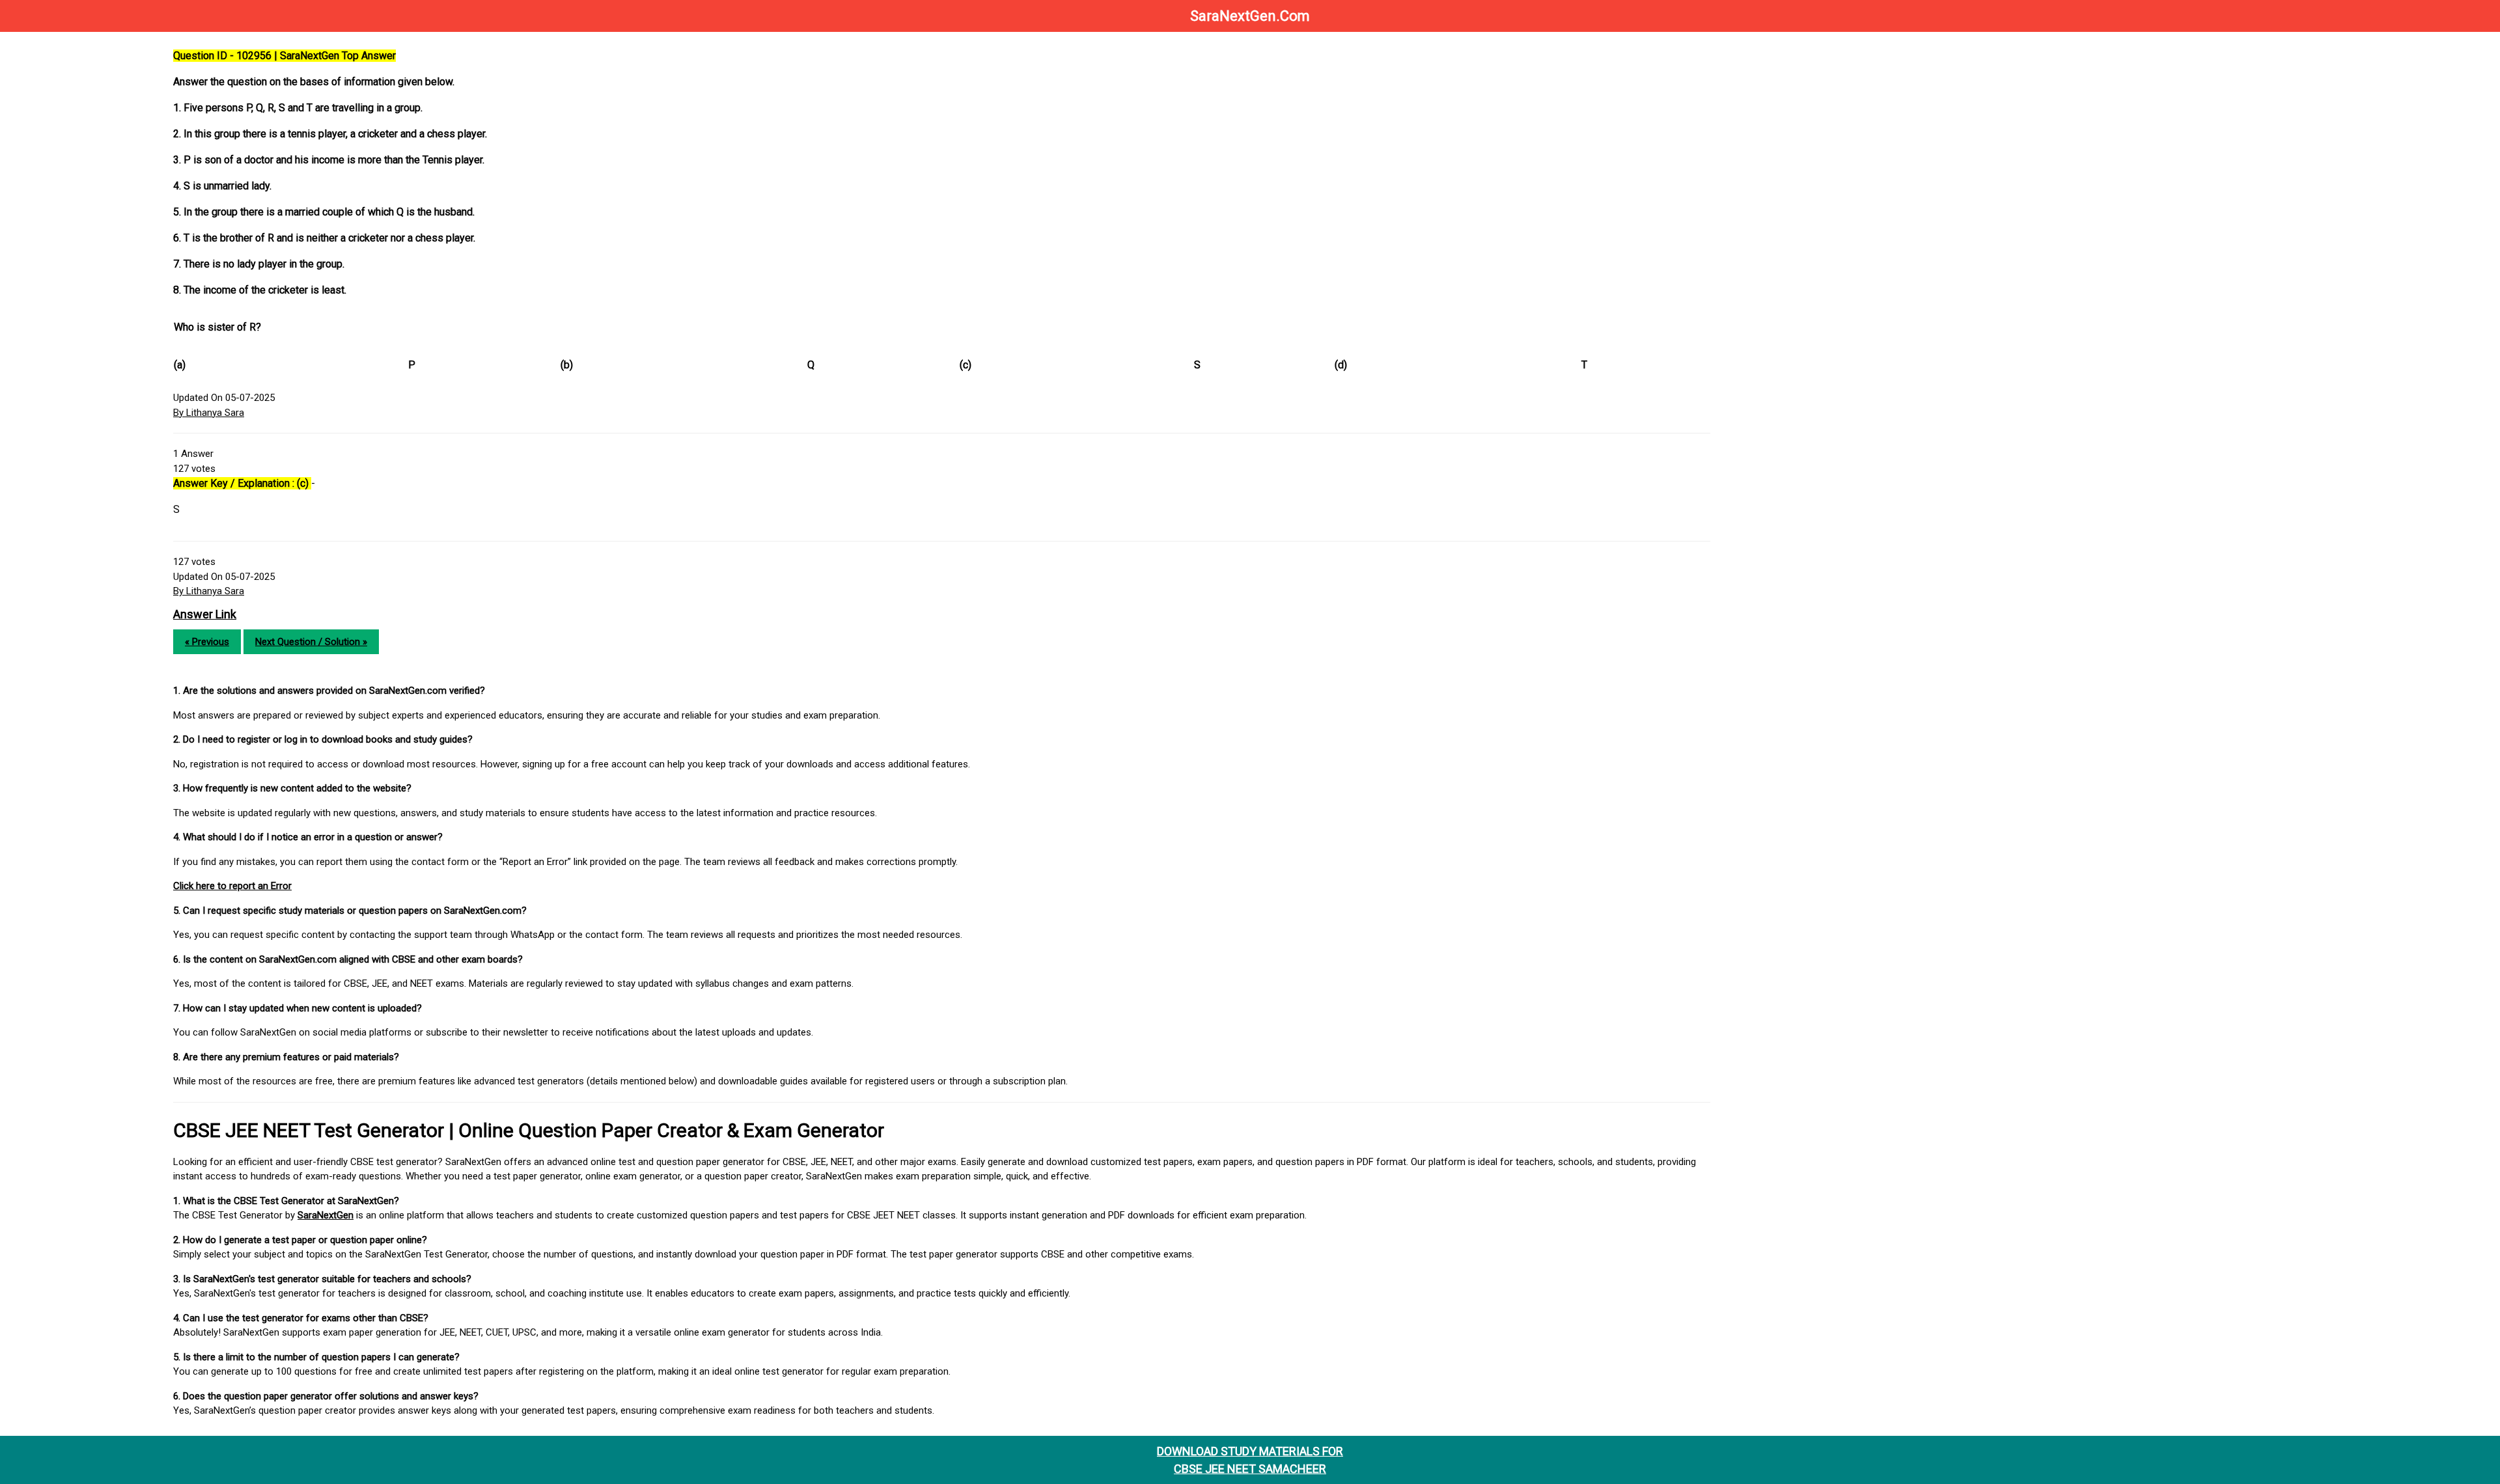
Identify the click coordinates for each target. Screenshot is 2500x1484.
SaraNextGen (326, 1215)
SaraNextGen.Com (1250, 16)
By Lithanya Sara (209, 413)
